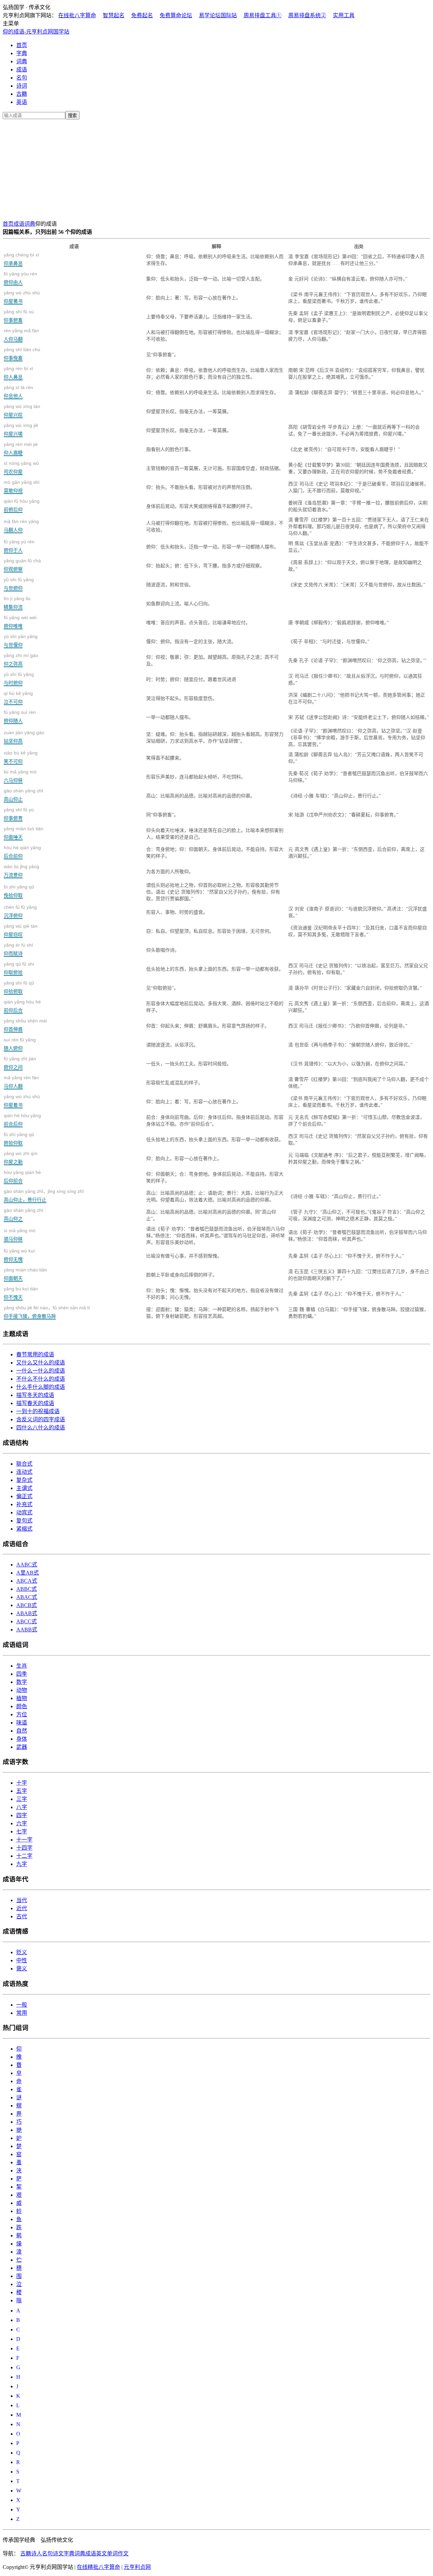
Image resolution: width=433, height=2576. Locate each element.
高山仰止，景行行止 (44, 1195)
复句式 (24, 1521)
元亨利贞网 (137, 2567)
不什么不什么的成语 (41, 1379)
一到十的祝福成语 (38, 1411)
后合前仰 (22, 852)
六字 (22, 1823)
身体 (22, 1739)
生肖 (22, 1666)
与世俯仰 (19, 584)
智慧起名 (114, 15)
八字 (22, 1807)
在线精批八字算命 (98, 2567)
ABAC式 (27, 1597)
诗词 (22, 86)
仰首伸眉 (25, 1025)
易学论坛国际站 (218, 15)
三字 (22, 1799)
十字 (22, 1783)
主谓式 (24, 1488)
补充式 (24, 1504)
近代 (22, 1908)
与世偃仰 (21, 641)
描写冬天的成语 (35, 1395)
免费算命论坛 (176, 15)
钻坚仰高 (24, 737)
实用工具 (344, 15)
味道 (22, 1723)
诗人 (37, 2554)
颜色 (22, 1706)
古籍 (22, 94)
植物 (22, 1698)
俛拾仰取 (19, 891)
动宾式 (24, 1512)
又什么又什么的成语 (41, 1363)
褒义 (22, 1969)
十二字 (24, 1856)
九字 (22, 1864)
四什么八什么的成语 (41, 1428)
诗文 (58, 2554)
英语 (22, 102)
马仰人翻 (21, 1082)
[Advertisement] (216, 168)
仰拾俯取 (19, 987)
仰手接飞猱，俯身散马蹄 (47, 1312)
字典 (22, 53)
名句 (22, 78)
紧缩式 (24, 1529)
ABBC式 (27, 1589)
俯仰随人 (20, 716)
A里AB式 (28, 1573)
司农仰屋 (21, 467)
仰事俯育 (19, 814)
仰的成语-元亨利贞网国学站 (36, 32)
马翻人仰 (21, 526)
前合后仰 (22, 1120)
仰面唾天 (24, 833)
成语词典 (24, 224)
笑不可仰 (21, 757)
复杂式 (24, 1480)
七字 (22, 1832)
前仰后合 (22, 1006)
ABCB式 (27, 1605)
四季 (22, 1674)
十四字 (24, 1848)
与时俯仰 (19, 679)
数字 (22, 1682)
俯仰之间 (20, 1063)
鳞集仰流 (17, 603)
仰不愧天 (21, 1293)
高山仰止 (23, 795)
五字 (22, 1791)
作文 (123, 2554)
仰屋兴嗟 (21, 430)
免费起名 (142, 15)
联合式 (24, 1464)
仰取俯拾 (19, 968)
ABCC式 (27, 1621)
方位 (22, 1714)
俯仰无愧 (19, 1255)
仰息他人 (18, 392)
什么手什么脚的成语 (41, 1387)
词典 (22, 61)
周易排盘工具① (263, 15)
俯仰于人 (19, 546)
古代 (22, 1916)
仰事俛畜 (22, 354)
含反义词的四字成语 (41, 1419)
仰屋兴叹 (22, 411)
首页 (22, 45)
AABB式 (27, 1630)
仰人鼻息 (18, 373)
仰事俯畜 (19, 316)
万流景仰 (21, 871)
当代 (22, 1900)
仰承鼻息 (21, 259)
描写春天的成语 (35, 1403)
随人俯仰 (20, 1044)
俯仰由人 (20, 278)
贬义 (22, 1952)
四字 (22, 1815)
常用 (22, 2013)
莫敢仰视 (22, 486)
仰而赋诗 (18, 949)
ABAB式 (27, 1613)
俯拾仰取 (19, 1139)
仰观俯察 (22, 565)
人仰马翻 (21, 335)
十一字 (24, 1840)
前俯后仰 (22, 505)
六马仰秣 (20, 776)
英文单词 (107, 2554)
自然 (22, 1731)
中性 (22, 1960)
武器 (22, 1747)
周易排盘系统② (307, 15)
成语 (22, 70)
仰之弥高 (21, 660)
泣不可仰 (18, 697)
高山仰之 (24, 1214)
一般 (22, 2005)
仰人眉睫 (21, 448)
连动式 (24, 1472)
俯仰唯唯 (20, 622)
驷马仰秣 (20, 1235)
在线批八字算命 (77, 15)
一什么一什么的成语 (41, 1371)
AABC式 (27, 1565)
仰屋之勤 (21, 1158)
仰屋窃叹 (21, 930)
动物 (22, 1690)
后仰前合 (22, 1177)
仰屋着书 (22, 1101)
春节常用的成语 (35, 1354)
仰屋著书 (22, 297)
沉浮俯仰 (20, 911)
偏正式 (24, 1496)
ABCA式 (27, 1581)
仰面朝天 (25, 1274)
